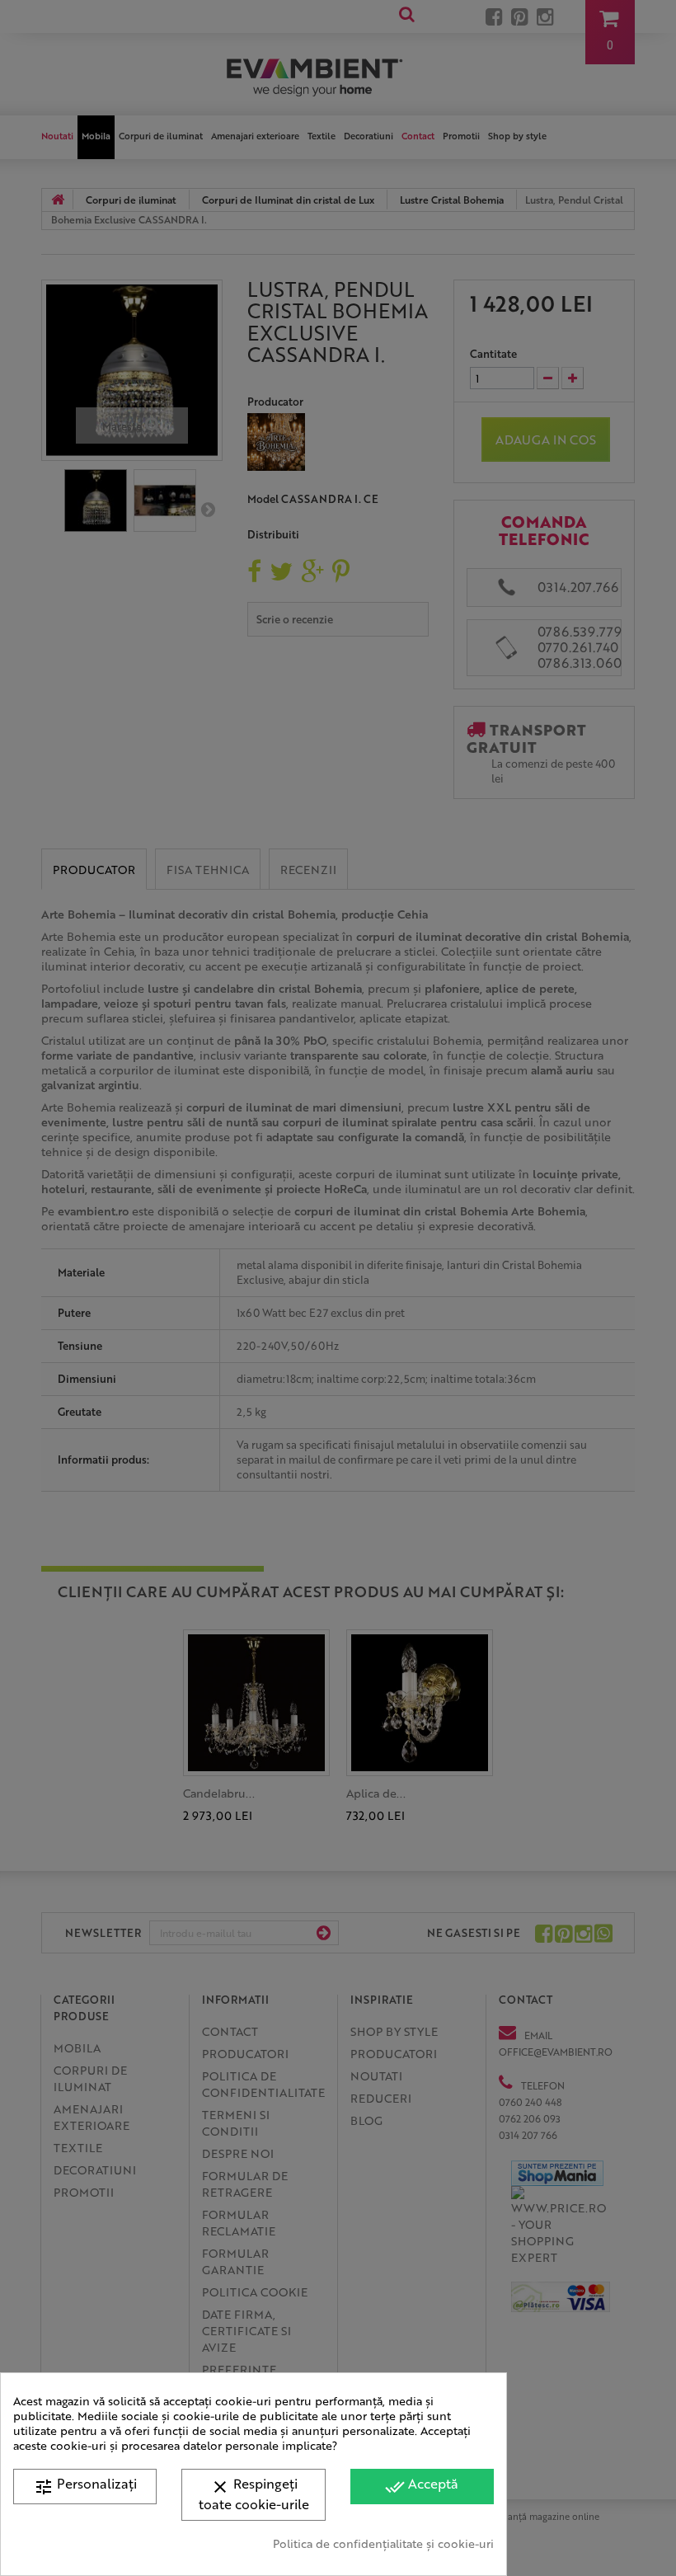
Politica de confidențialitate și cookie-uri (383, 2543)
